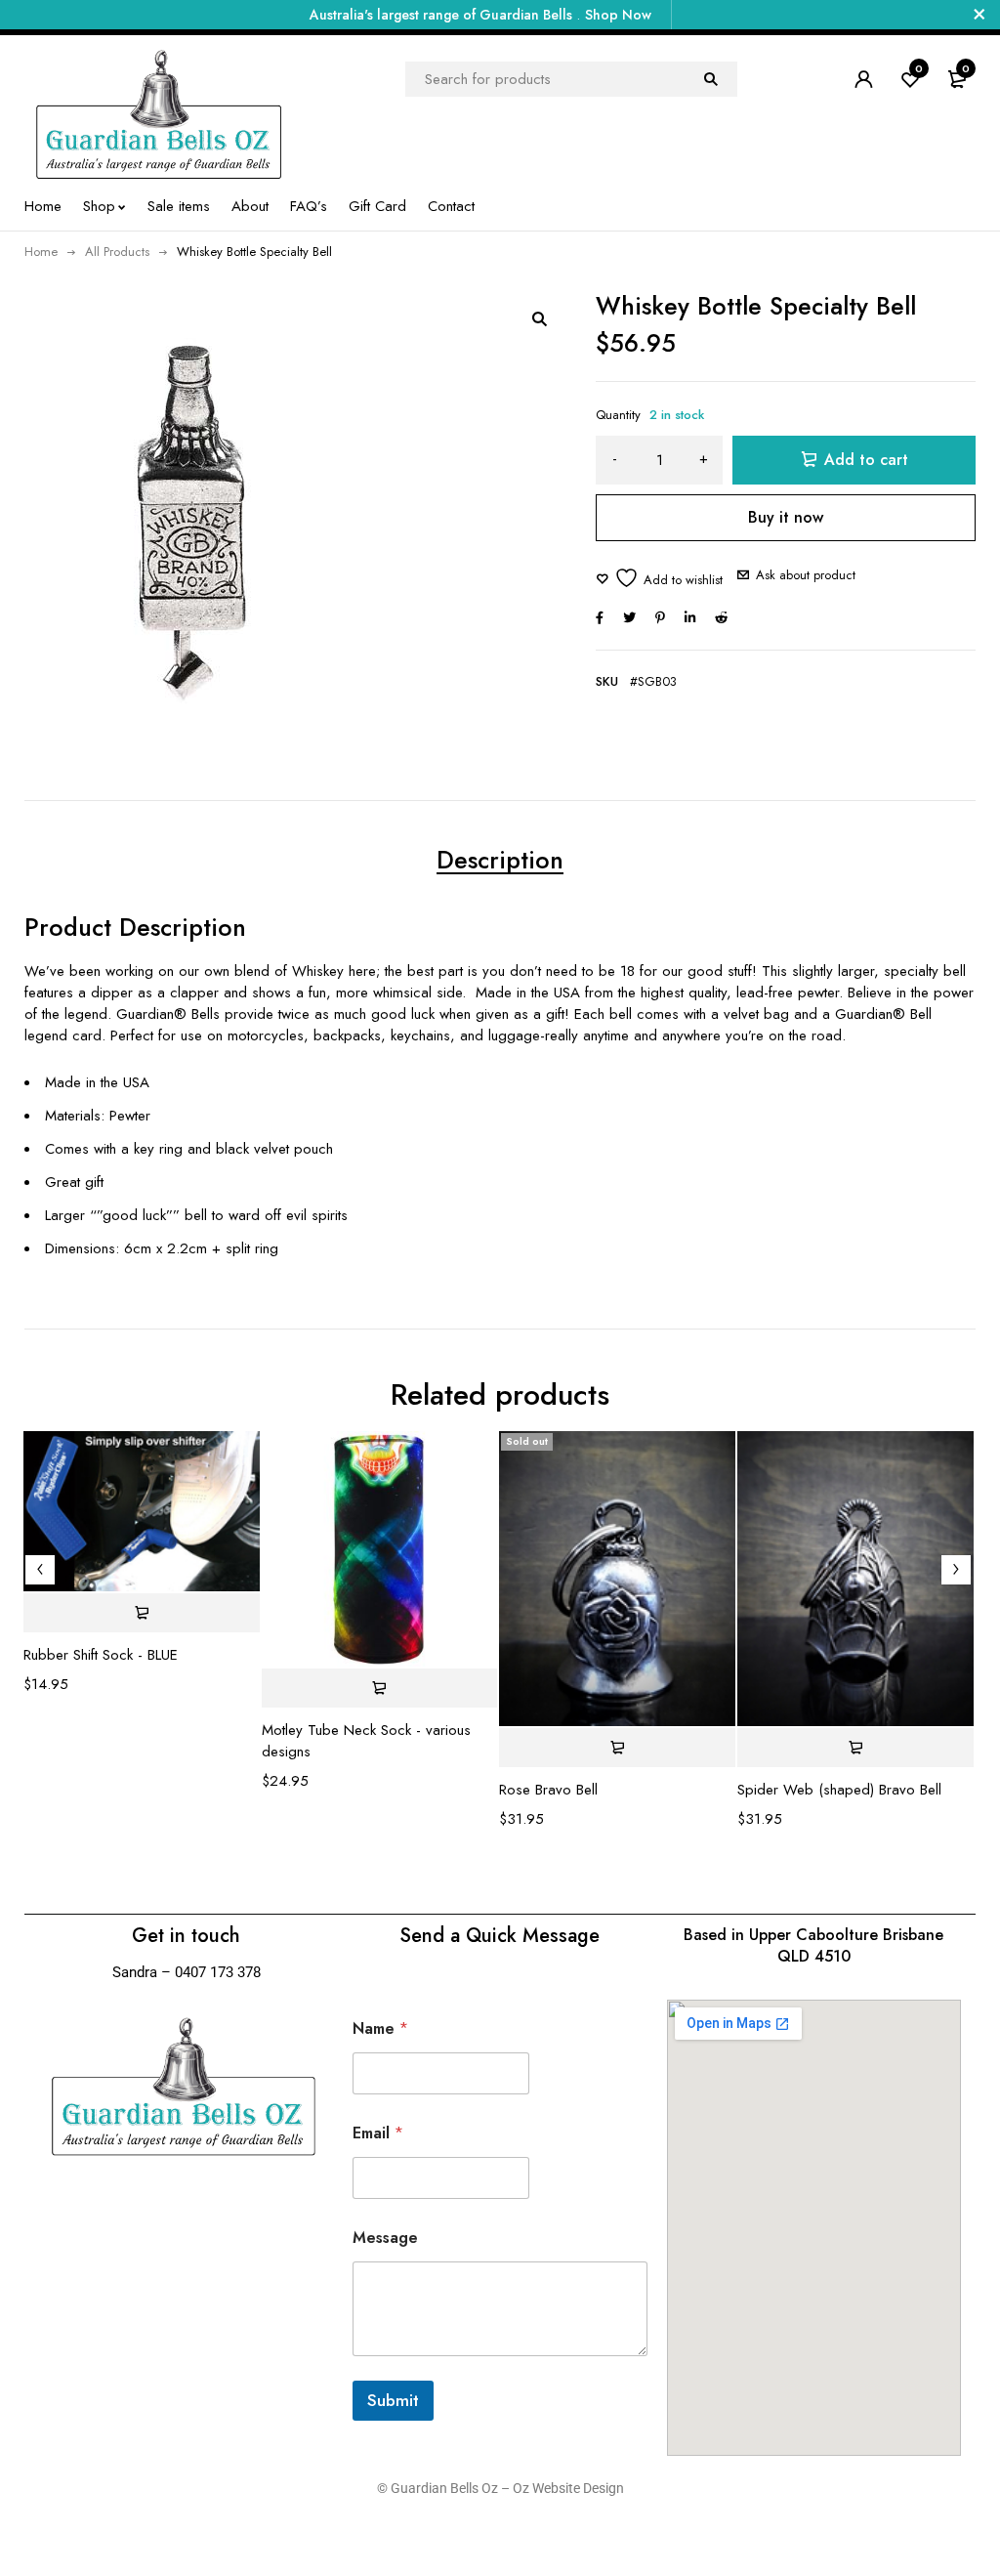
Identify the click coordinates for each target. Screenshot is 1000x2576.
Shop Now (618, 15)
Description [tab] (500, 860)
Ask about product (806, 575)
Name (380, 2028)
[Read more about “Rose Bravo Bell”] (617, 1748)
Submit (393, 2400)
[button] (539, 318)
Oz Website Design (568, 2488)
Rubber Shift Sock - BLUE (101, 1655)
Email (378, 2133)
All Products (117, 252)
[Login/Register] (863, 79)
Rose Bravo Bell (548, 1790)
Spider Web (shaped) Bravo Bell (839, 1790)
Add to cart (866, 460)
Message (385, 2238)
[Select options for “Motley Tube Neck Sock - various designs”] (380, 1688)
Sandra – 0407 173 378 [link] (187, 1972)
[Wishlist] (659, 578)
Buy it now (786, 517)
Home (41, 252)
